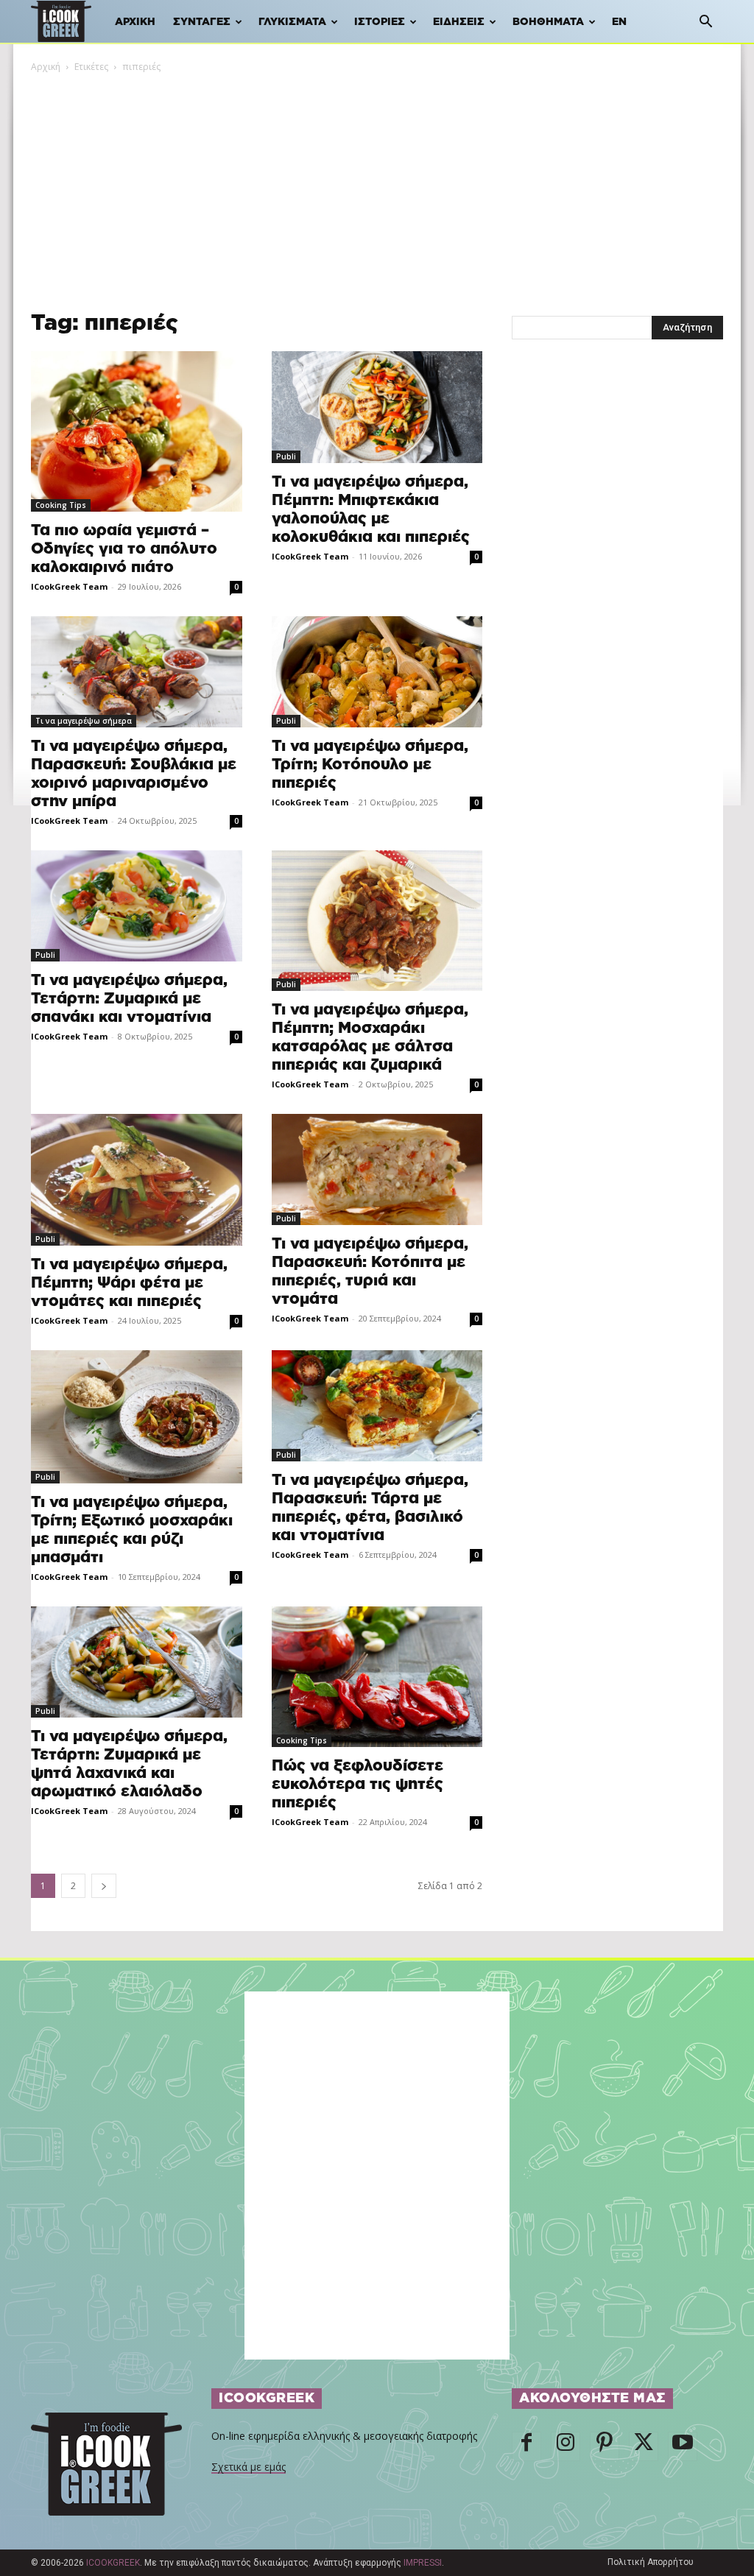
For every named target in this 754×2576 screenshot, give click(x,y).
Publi (286, 456)
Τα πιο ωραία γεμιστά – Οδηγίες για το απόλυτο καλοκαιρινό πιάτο (124, 549)
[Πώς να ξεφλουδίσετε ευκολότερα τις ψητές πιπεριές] (377, 1677)
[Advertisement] (377, 185)
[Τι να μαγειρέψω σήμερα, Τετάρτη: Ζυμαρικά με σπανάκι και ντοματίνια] (137, 906)
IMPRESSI (423, 2563)
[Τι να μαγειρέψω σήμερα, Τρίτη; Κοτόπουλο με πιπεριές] (377, 672)
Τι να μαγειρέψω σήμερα (84, 721)
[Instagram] (565, 2446)
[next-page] (104, 1886)
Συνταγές (202, 22)
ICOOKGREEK (113, 2563)
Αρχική (135, 22)
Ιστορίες (380, 22)
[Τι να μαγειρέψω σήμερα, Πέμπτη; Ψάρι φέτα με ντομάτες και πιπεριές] (137, 1180)
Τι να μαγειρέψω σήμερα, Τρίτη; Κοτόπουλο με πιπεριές (370, 765)
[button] (705, 23)
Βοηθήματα (548, 22)
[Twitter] (644, 2446)
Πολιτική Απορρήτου (651, 2562)
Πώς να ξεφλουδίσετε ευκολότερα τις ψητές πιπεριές (357, 1784)
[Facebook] (526, 2446)
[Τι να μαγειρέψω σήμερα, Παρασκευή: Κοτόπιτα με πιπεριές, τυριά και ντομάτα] (377, 1169)
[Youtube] (683, 2446)
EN (619, 22)
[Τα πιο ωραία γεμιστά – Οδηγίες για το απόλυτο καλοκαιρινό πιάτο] (137, 431)
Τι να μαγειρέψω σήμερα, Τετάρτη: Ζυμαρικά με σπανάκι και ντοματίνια (129, 999)
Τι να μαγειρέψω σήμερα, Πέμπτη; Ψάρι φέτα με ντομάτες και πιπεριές (129, 1283)
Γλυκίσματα (292, 22)
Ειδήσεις (459, 22)
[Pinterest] (605, 2446)
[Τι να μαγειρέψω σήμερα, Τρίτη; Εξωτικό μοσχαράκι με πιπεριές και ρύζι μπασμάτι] (137, 1417)
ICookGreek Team (69, 586)
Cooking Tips (61, 505)
